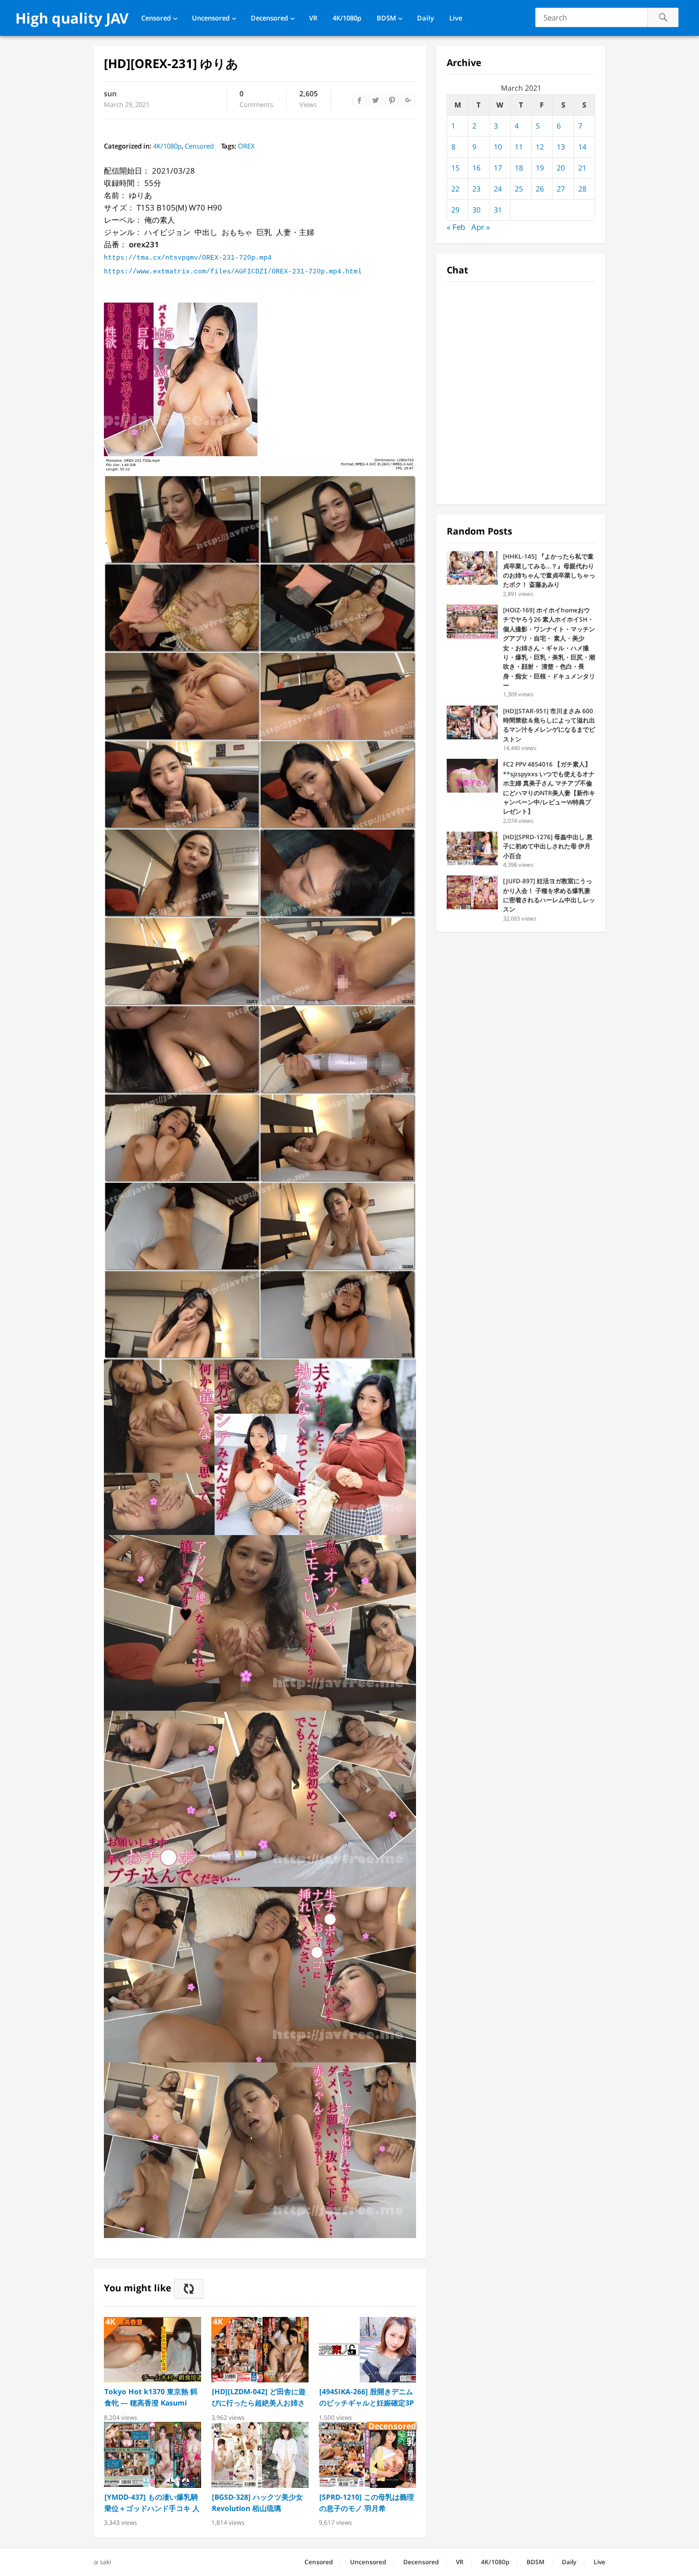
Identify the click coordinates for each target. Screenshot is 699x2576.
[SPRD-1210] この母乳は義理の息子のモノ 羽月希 (367, 2503)
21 (582, 168)
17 (498, 168)
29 (455, 210)
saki (105, 2562)
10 (498, 147)
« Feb (456, 227)
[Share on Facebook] (359, 100)
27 (561, 189)
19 (540, 168)
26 (540, 189)
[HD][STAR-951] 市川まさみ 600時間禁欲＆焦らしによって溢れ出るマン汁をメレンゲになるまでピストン (549, 725)
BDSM (386, 18)
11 (519, 147)
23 (476, 189)
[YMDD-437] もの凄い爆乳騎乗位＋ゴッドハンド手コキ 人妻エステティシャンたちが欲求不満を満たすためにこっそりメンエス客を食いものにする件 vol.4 (152, 2503)
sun (110, 93)
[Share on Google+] (408, 100)
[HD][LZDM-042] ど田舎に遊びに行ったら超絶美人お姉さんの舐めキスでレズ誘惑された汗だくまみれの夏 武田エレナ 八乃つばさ (259, 2398)
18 (519, 168)
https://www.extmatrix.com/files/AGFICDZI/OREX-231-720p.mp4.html (233, 272)
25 (519, 189)
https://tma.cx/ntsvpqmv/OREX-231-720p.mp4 (188, 258)
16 (476, 168)
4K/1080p (347, 18)
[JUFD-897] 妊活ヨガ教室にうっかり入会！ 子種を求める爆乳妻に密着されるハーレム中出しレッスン (549, 895)
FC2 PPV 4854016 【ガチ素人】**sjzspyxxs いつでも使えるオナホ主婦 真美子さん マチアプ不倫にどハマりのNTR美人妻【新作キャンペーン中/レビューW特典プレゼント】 (549, 788)
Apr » (480, 227)
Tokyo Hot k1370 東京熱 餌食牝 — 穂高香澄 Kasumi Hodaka (151, 2398)
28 (582, 189)
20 (561, 168)
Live (456, 18)
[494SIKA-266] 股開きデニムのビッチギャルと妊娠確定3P (367, 2397)
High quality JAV (72, 18)
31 (498, 210)
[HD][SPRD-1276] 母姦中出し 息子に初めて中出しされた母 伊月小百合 (548, 846)
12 (540, 147)
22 (455, 189)
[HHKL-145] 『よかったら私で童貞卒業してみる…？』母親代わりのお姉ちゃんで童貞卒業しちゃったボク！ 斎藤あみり (549, 570)
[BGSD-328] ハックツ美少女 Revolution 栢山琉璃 (257, 2503)
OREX (246, 146)
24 (498, 189)
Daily (425, 18)
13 (561, 147)
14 (582, 147)
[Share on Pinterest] (392, 100)
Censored (156, 18)
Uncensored (211, 18)
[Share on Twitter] (376, 100)
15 (455, 168)
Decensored (269, 18)
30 (476, 210)
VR (313, 18)
